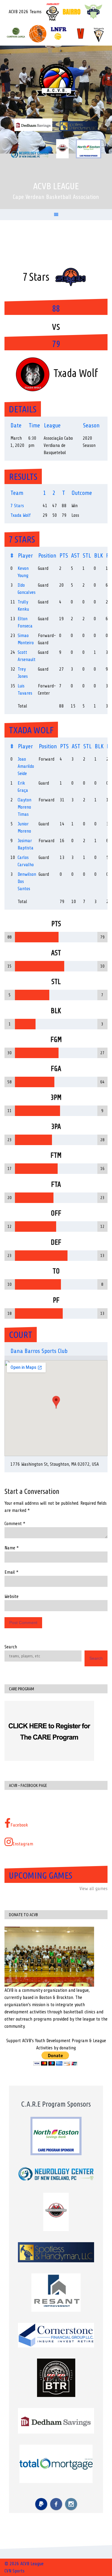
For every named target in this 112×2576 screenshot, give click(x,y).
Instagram (23, 1844)
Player (25, 556)
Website (11, 1596)
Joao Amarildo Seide (26, 766)
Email (11, 1572)
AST (75, 556)
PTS (64, 556)
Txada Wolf (21, 515)
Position (47, 556)
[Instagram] (71, 2504)
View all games (93, 1889)
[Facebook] (56, 2504)
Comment (15, 1524)
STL (87, 556)
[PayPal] (41, 2504)
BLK (99, 556)
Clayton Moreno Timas (24, 807)
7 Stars (17, 506)
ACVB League (56, 186)
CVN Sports (14, 2571)
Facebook (19, 1825)
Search (11, 1647)
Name (12, 1548)
